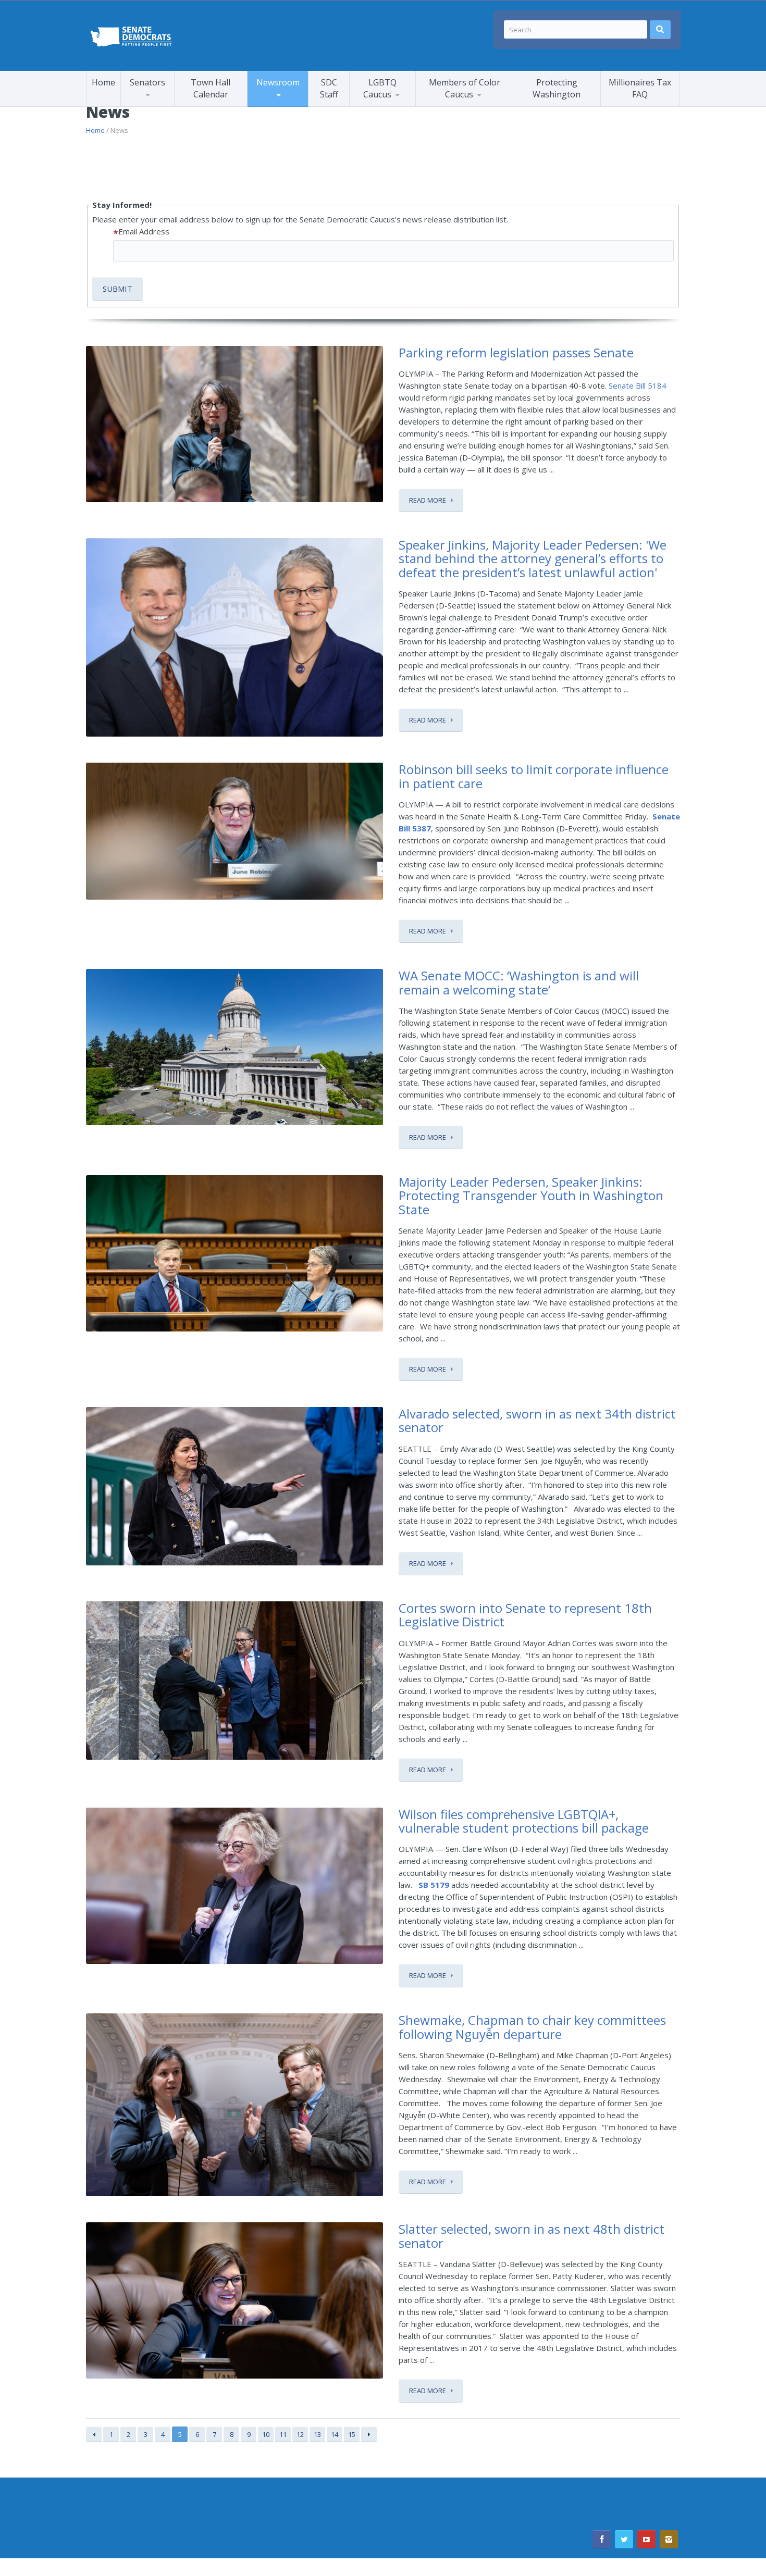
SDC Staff (329, 88)
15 (352, 2434)
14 (335, 2434)
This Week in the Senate (288, 105)
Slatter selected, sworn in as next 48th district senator (532, 2236)
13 (317, 2434)
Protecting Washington (557, 88)
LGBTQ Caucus (380, 88)
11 (283, 2434)
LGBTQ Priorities (390, 104)
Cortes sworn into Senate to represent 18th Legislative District (525, 1615)
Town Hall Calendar (211, 88)
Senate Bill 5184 (638, 385)
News (371, 106)
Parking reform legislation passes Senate (516, 352)
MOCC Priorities (456, 104)
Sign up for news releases (295, 102)
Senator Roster (159, 106)
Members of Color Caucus (465, 88)
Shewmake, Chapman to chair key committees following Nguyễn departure (532, 2027)
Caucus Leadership (163, 104)
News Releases (297, 104)
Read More (428, 500)
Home (103, 82)
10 (266, 2434)
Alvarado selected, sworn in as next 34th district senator (537, 1420)
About (467, 104)
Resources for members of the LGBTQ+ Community (399, 103)
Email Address (144, 231)
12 (300, 2434)
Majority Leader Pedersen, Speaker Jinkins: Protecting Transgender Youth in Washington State (531, 1196)
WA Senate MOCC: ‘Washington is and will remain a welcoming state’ (519, 982)
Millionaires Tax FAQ (640, 88)
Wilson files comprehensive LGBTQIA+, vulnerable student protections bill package (524, 1821)
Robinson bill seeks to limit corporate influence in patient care (534, 776)
